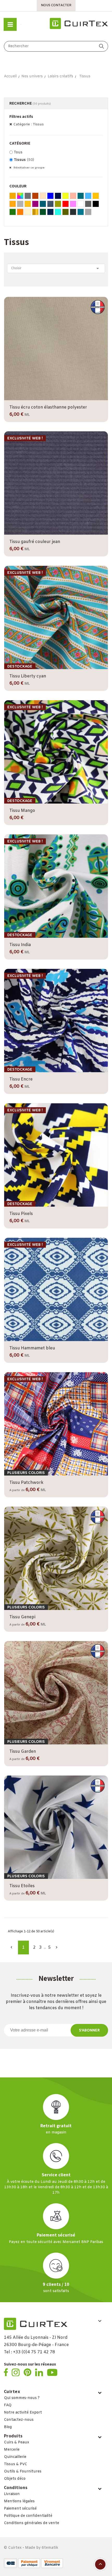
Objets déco (15, 2479)
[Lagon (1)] (81, 196)
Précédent (11, 1947)
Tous (18, 152)
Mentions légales (19, 2501)
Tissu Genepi (22, 1617)
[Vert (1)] (13, 212)
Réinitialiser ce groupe (29, 168)
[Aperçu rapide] (56, 399)
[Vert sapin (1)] (43, 212)
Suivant (57, 1947)
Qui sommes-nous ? (22, 2398)
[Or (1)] (35, 212)
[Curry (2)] (28, 204)
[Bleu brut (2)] (58, 196)
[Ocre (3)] (13, 196)
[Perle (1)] (20, 204)
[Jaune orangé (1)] (13, 204)
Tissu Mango (22, 811)
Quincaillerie (15, 2457)
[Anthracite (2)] (73, 212)
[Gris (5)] (88, 204)
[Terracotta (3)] (35, 196)
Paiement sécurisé (20, 2509)
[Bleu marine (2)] (50, 212)
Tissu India (20, 945)
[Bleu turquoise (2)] (58, 212)
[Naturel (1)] (28, 212)
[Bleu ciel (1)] (88, 196)
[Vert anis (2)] (58, 204)
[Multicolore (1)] (20, 196)
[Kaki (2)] (66, 212)
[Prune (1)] (35, 204)
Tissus (24, 160)
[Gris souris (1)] (28, 196)
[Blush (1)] (73, 196)
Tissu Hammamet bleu (32, 1348)
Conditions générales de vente (32, 2523)
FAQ (8, 2405)
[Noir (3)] (96, 204)
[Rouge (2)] (66, 204)
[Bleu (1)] (50, 196)
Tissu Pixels (21, 1214)
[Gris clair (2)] (88, 212)
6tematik (50, 2548)
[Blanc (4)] (81, 204)
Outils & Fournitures (23, 2472)
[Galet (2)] (43, 196)
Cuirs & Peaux (17, 2442)
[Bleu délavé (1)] (50, 204)
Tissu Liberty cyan (28, 676)
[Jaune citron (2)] (66, 196)
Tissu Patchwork (26, 1483)
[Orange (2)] (20, 212)
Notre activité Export (23, 2413)
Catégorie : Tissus (29, 124)
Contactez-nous (19, 2420)
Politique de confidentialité (28, 2516)
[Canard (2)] (43, 204)
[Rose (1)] (73, 204)
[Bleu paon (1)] (81, 212)
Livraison (12, 2494)
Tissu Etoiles (22, 1886)
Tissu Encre (21, 1079)
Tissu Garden (23, 1752)
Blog (8, 2427)
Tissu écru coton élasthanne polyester (48, 407)
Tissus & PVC (15, 2464)
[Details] (71, 399)
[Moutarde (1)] (96, 196)
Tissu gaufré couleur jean (35, 542)
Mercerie (12, 2450)
